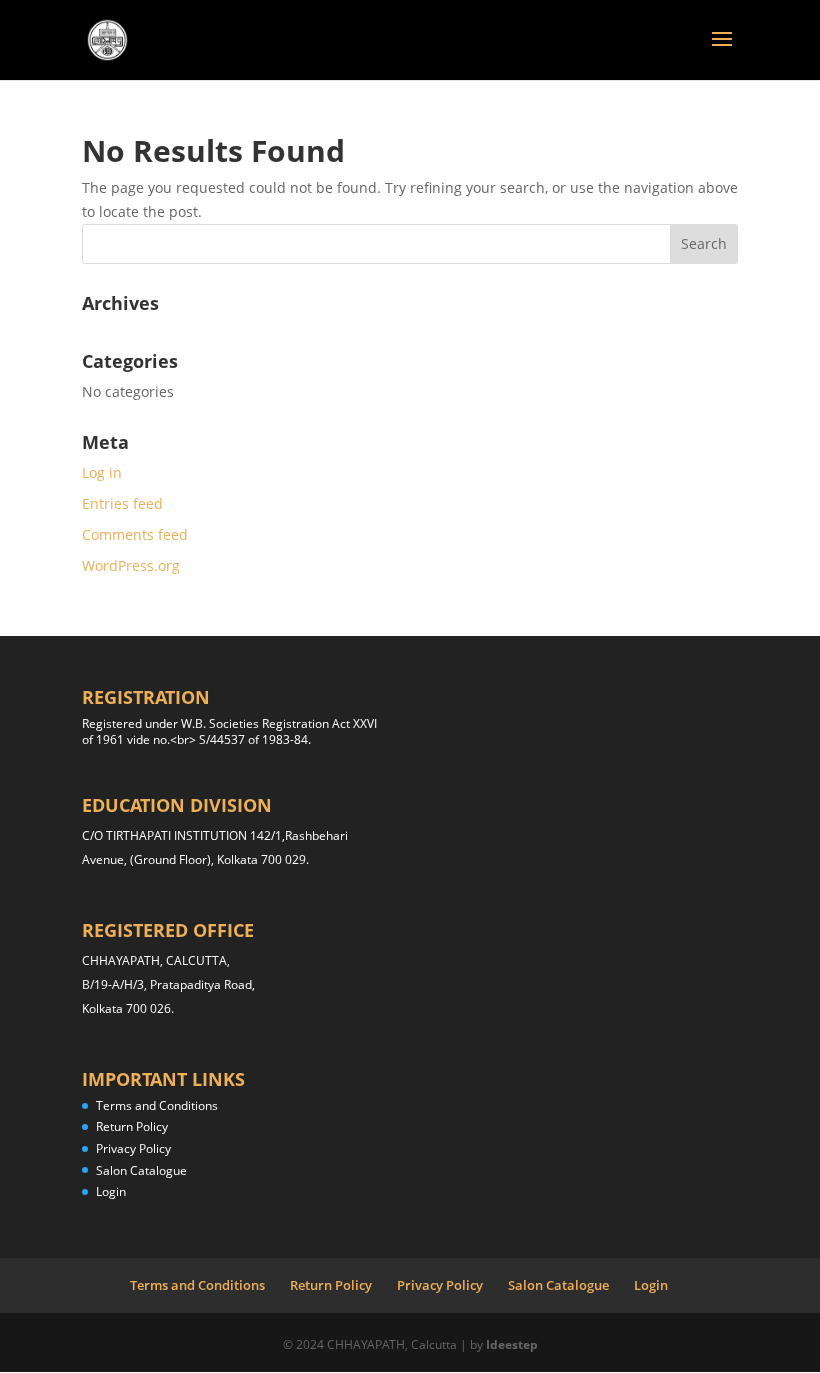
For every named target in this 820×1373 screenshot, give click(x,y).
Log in (102, 472)
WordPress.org (131, 565)
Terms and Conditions (157, 1105)
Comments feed (135, 534)
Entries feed (122, 503)
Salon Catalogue (141, 1170)
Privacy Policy (133, 1148)
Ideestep (512, 1344)
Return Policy (132, 1126)
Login (111, 1191)
